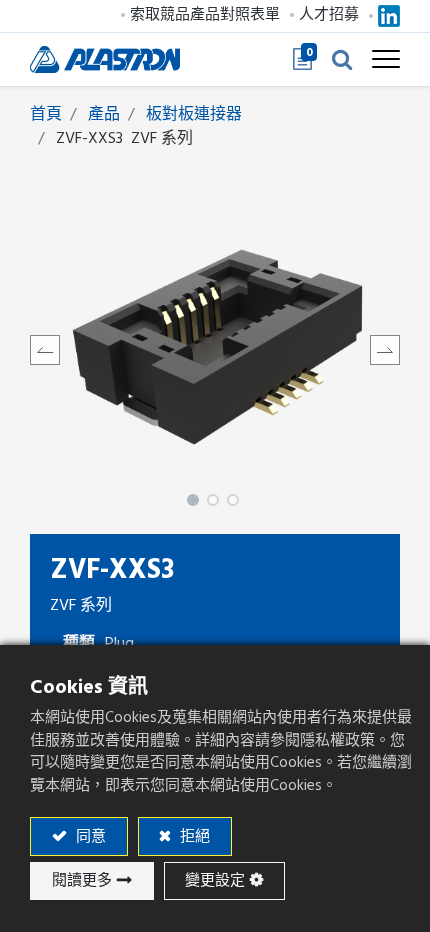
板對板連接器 (194, 114)
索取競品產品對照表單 (205, 14)
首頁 (46, 114)
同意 (89, 836)
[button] (342, 59)
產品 (104, 114)
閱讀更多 (82, 880)
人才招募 (329, 14)
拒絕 (193, 836)
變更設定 (215, 880)
